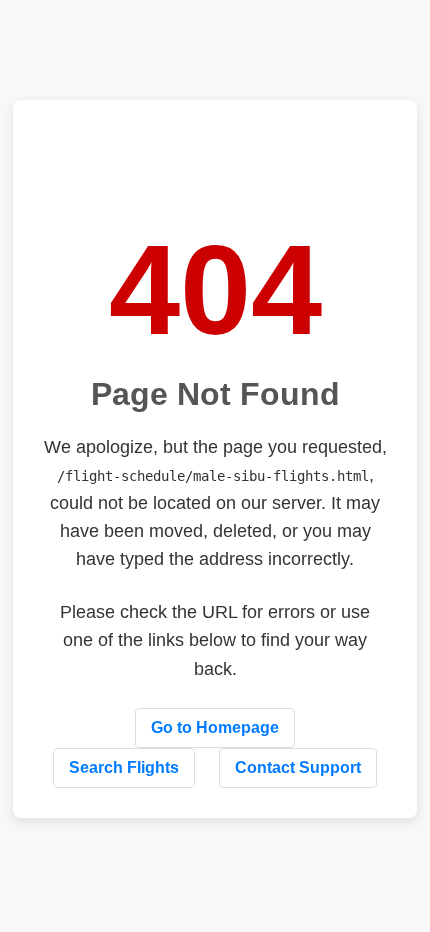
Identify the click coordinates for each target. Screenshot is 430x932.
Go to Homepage (215, 727)
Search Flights (124, 767)
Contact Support (298, 767)
